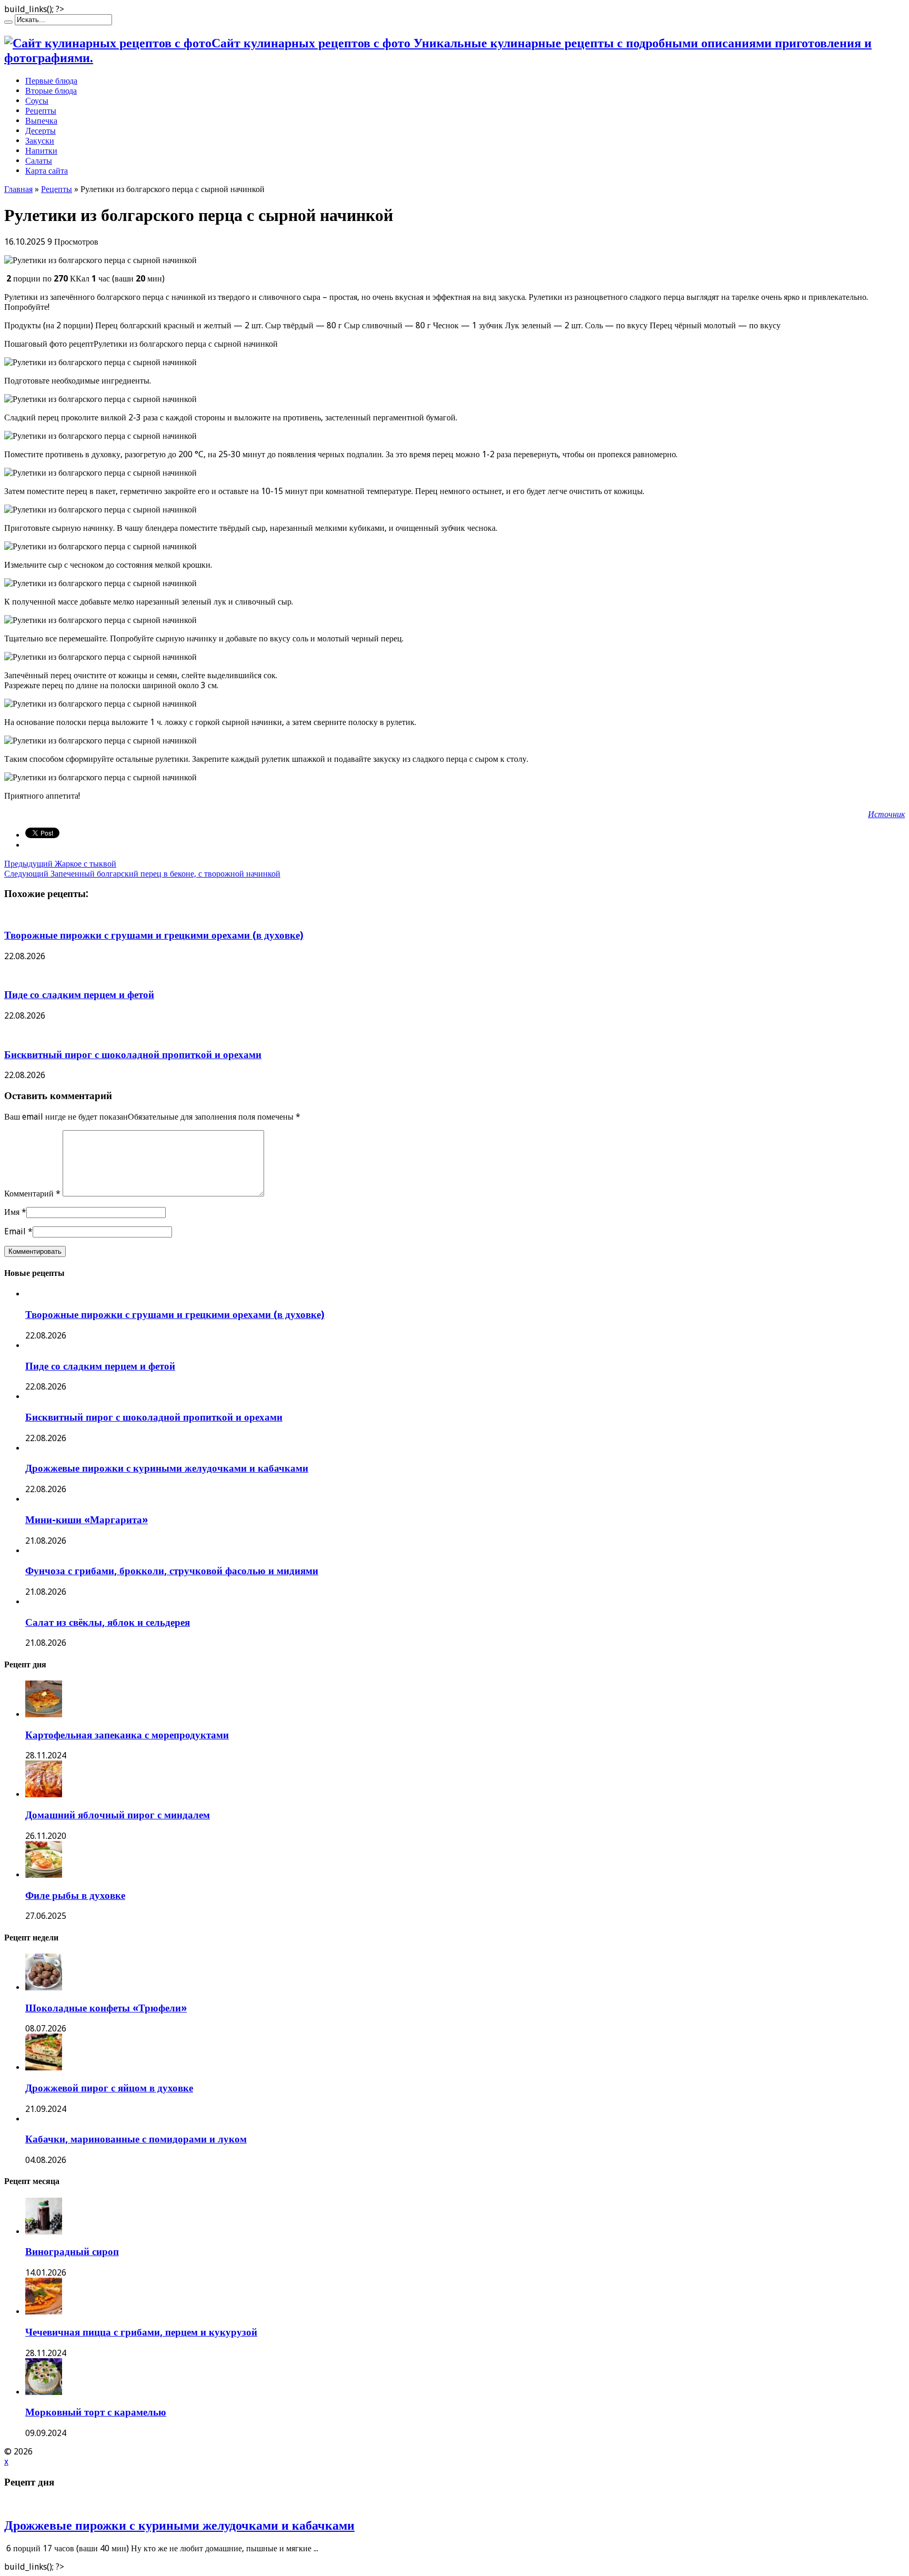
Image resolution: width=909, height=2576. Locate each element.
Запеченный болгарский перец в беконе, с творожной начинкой (142, 874)
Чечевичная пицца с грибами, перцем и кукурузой (141, 2332)
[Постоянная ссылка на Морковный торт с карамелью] (44, 2392)
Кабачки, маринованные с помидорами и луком (136, 2139)
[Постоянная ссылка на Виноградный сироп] (44, 2232)
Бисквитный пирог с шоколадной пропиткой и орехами (133, 1055)
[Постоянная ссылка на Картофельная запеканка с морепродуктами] (44, 1714)
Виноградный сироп (72, 2252)
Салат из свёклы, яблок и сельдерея (108, 1622)
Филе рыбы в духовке (75, 1895)
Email (15, 1231)
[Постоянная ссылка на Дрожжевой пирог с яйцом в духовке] (44, 2067)
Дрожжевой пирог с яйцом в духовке (109, 2088)
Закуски (40, 141)
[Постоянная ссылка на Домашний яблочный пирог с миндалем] (44, 1794)
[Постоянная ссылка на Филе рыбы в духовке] (44, 1875)
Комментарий (32, 1194)
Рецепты (41, 111)
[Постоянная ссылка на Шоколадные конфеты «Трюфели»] (44, 1988)
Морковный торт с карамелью (96, 2412)
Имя (12, 1212)
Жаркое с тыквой (60, 864)
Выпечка (41, 121)
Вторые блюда (51, 91)
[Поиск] (8, 22)
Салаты (39, 161)
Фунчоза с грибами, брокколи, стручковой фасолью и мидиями (172, 1571)
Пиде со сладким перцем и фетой (79, 995)
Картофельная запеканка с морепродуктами (127, 1735)
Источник (886, 814)
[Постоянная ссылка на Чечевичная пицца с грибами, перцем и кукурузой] (44, 2312)
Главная (18, 189)
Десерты (41, 131)
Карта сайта (47, 171)
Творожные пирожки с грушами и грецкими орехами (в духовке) (154, 935)
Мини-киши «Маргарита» (87, 1520)
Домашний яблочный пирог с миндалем (118, 1815)
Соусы (37, 101)
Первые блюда (51, 81)
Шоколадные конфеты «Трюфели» (106, 2008)
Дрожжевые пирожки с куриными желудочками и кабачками (167, 1468)
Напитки (41, 151)
